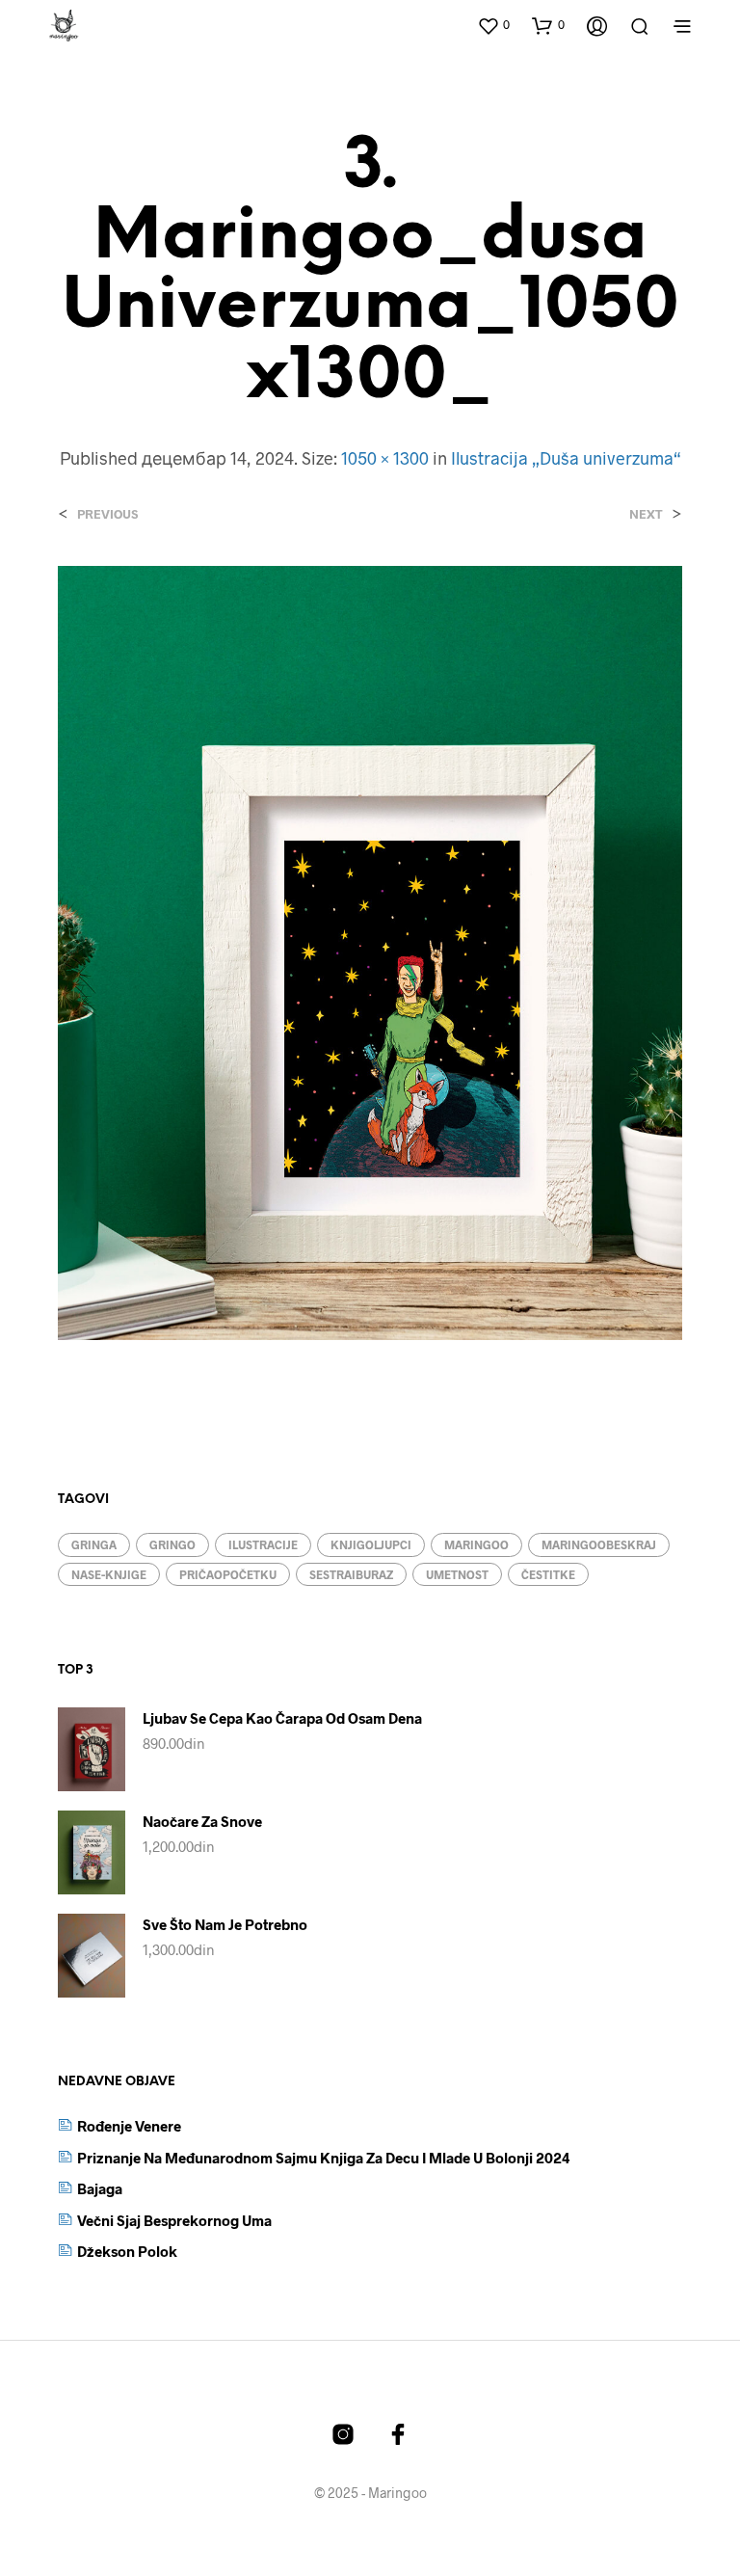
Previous (107, 514)
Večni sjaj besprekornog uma (174, 2220)
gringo (172, 1544)
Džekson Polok (127, 2251)
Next (646, 514)
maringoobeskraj (599, 1544)
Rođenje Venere (129, 2126)
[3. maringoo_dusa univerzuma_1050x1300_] (370, 950)
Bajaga (100, 2188)
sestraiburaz (351, 1574)
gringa (94, 1544)
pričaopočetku (228, 1574)
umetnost (457, 1574)
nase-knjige (109, 1574)
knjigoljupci (371, 1544)
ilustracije (263, 1544)
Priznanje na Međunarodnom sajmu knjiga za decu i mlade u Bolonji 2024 (324, 2158)
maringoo (476, 1544)
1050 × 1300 (385, 458)
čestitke (548, 1574)
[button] (493, 25)
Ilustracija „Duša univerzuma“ (566, 458)
